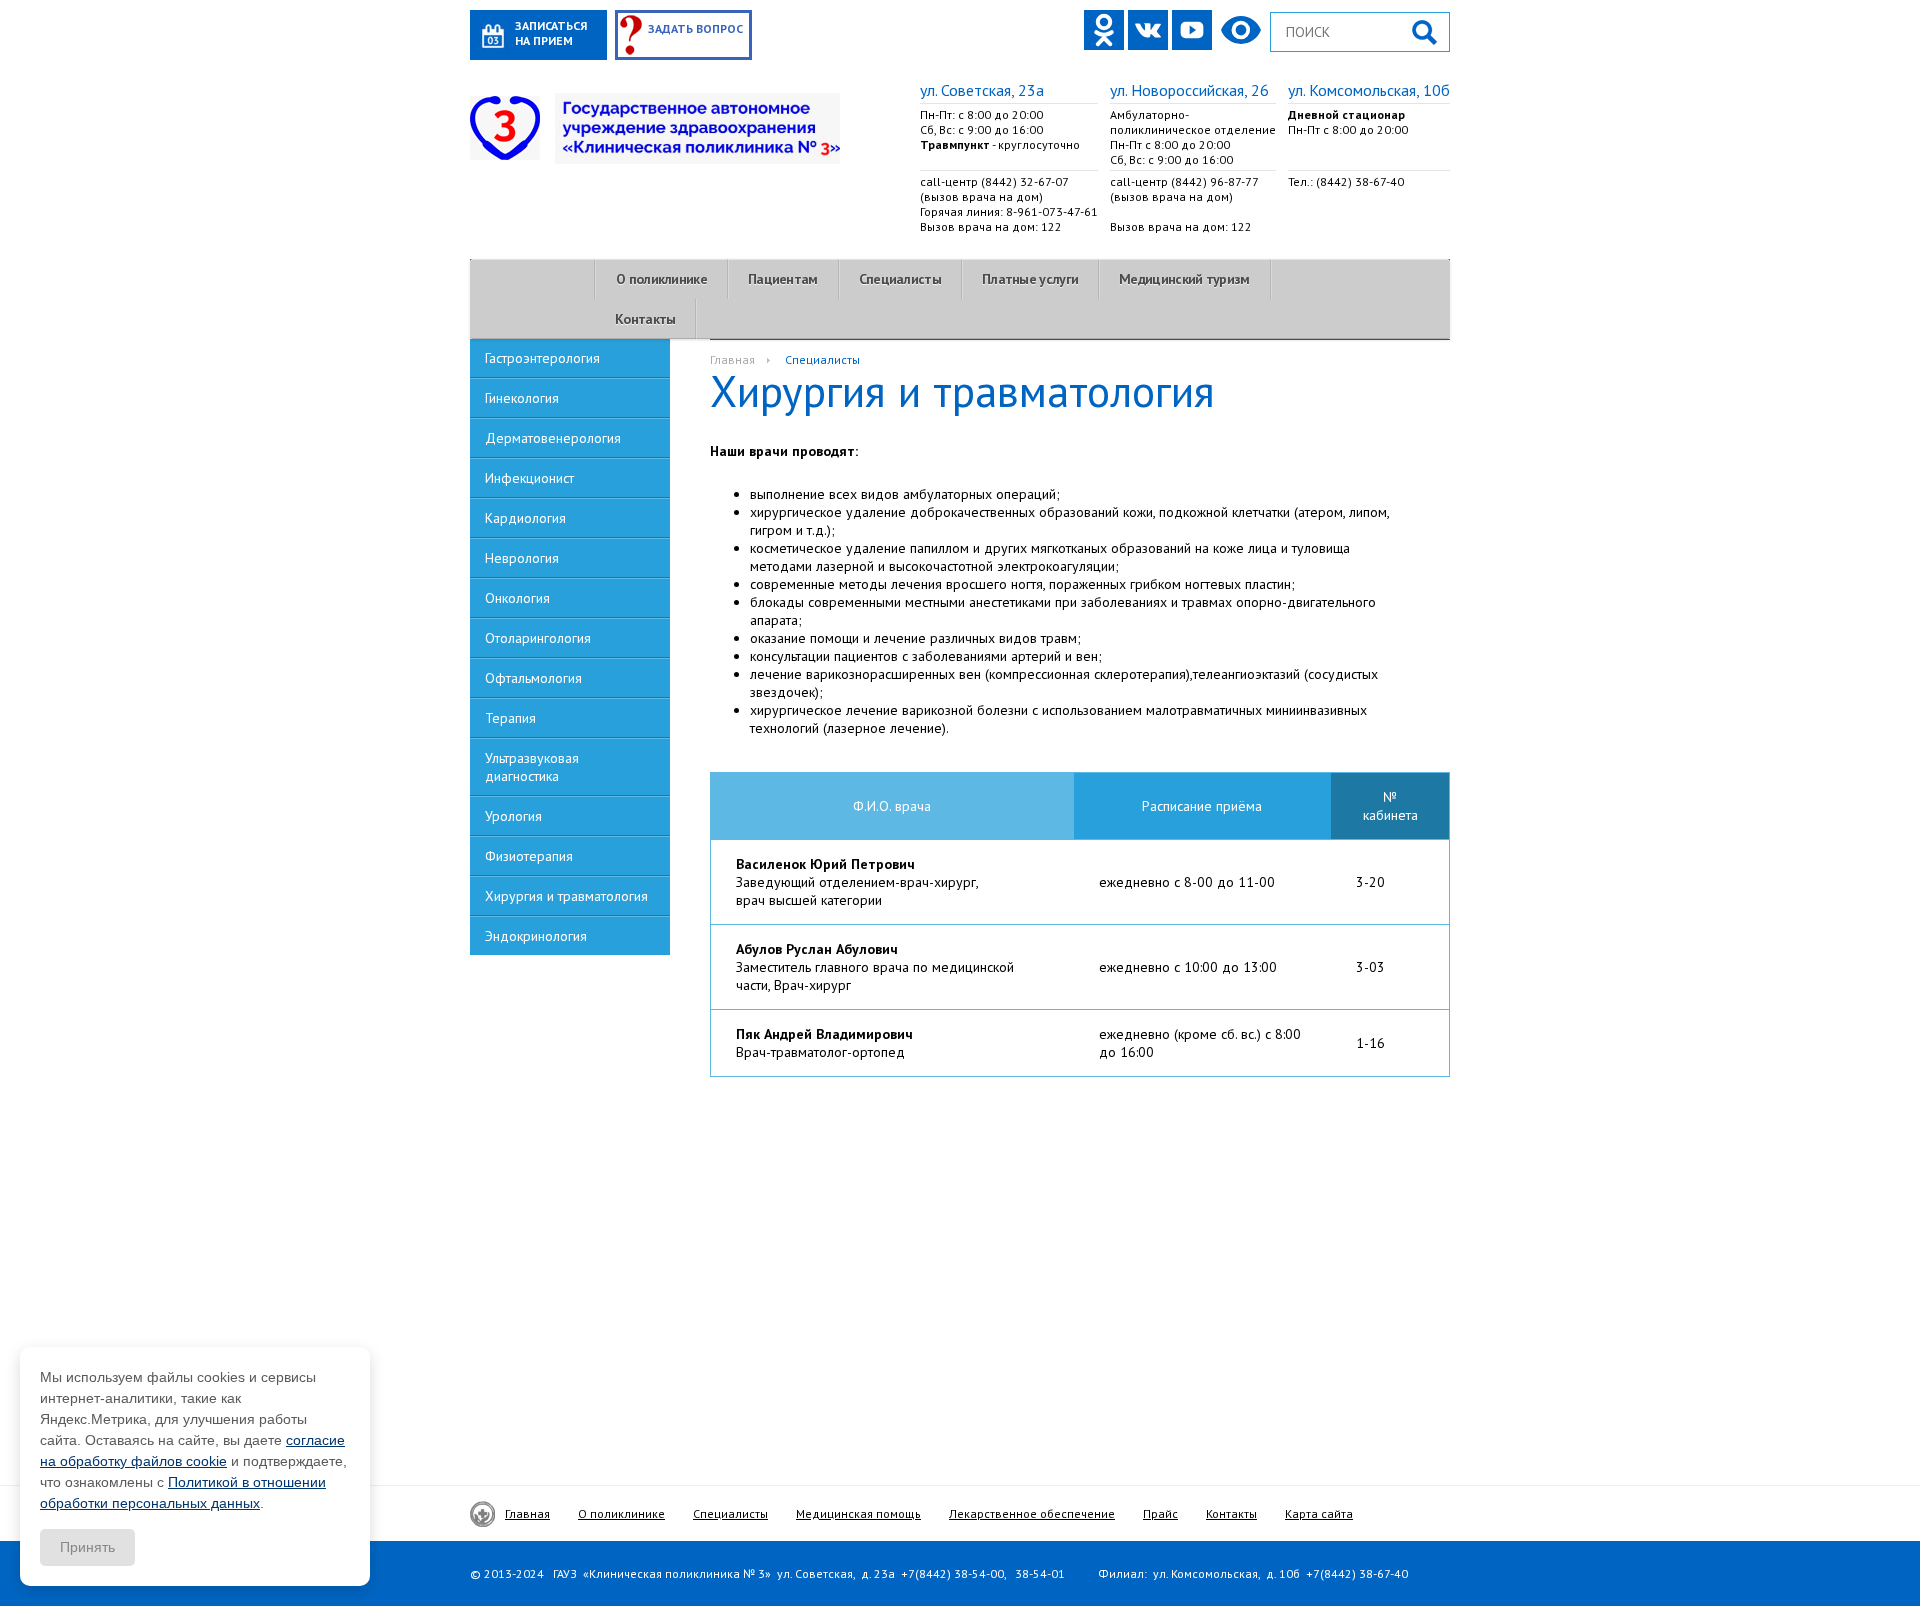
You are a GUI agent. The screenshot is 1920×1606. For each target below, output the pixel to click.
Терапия (510, 718)
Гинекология (522, 398)
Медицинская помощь (858, 1513)
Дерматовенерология (553, 438)
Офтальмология (533, 678)
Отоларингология (538, 638)
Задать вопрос (695, 28)
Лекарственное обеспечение (1032, 1513)
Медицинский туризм (1184, 279)
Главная (732, 359)
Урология (513, 816)
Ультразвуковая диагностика (532, 767)
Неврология (522, 558)
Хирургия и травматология (566, 896)
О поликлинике (661, 279)
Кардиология (525, 518)
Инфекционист (529, 478)
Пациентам (783, 279)
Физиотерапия (529, 856)
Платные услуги (1030, 279)
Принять (87, 1547)
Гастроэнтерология (542, 358)
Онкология (517, 598)
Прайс (1160, 1513)
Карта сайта (1319, 1513)
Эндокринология (536, 936)
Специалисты (900, 279)
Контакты (645, 319)
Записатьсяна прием (551, 33)
